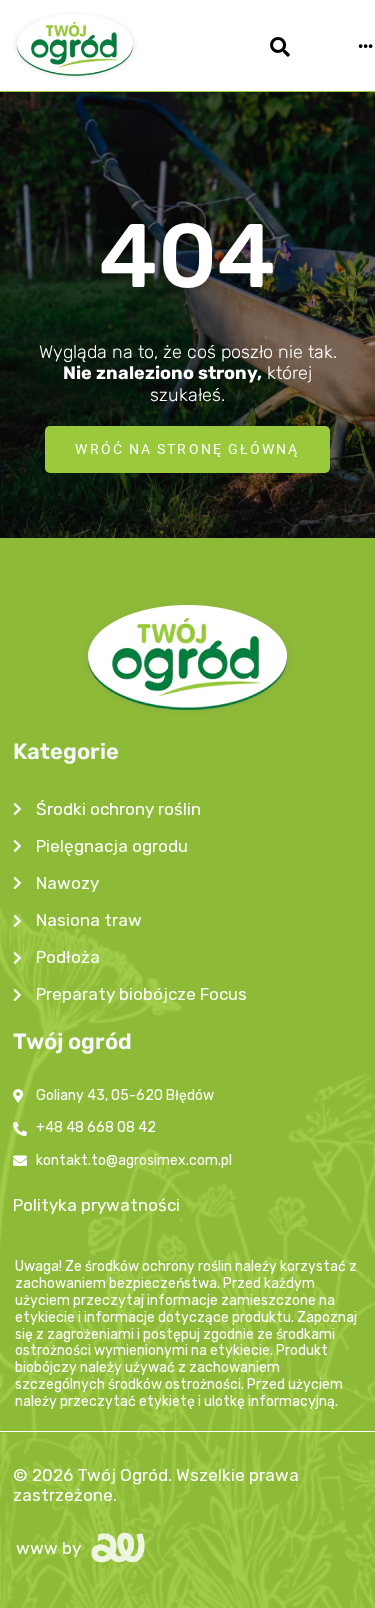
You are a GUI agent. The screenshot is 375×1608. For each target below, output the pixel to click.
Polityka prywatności (96, 1205)
